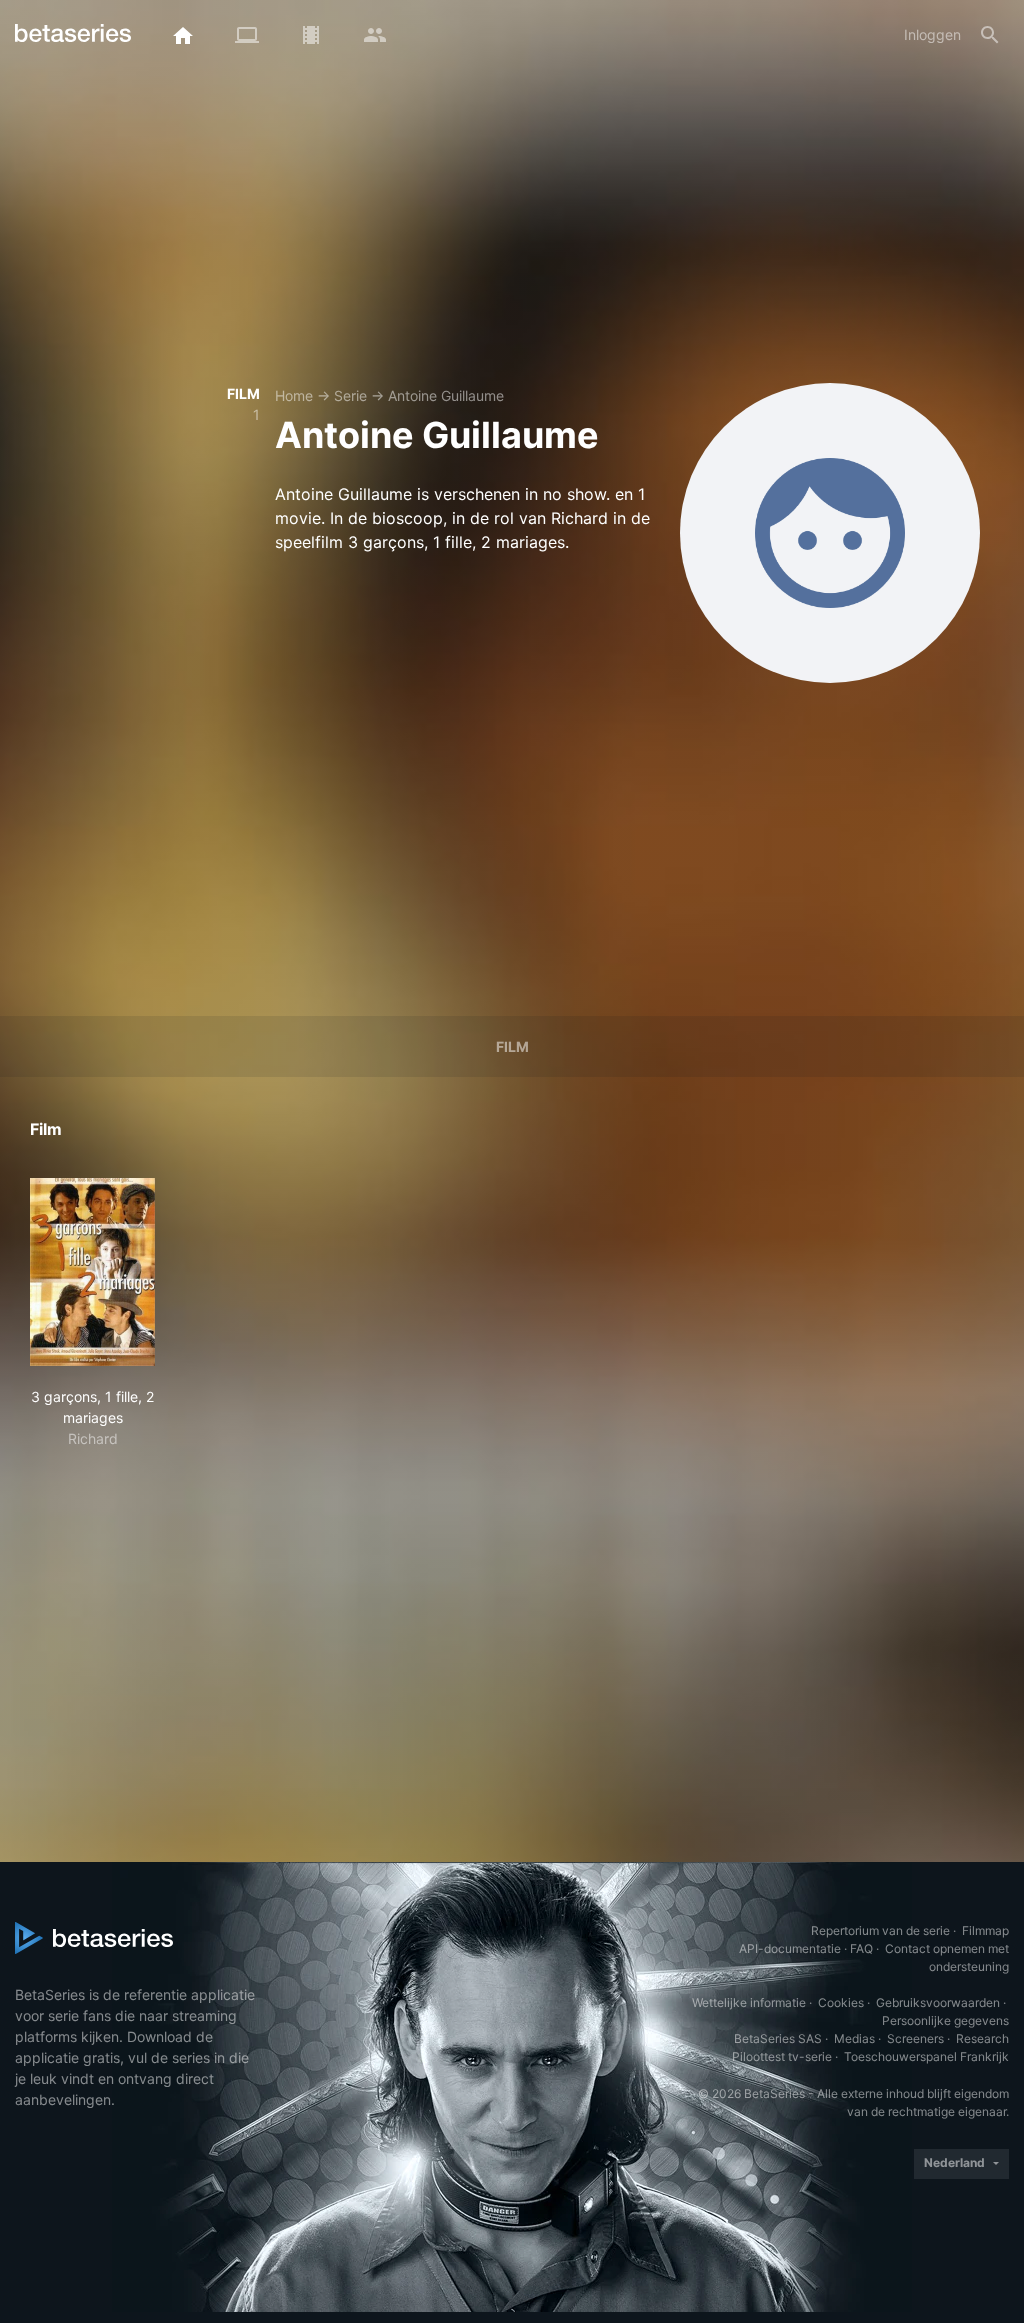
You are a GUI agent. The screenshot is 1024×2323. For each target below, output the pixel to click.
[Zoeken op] (990, 35)
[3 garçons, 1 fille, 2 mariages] (92, 1272)
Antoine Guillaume (446, 395)
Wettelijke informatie (749, 2002)
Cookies (841, 2002)
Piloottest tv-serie (782, 2056)
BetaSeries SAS (778, 2038)
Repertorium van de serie (880, 1930)
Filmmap (985, 1930)
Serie (350, 395)
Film (512, 1046)
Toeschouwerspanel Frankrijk (926, 2056)
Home (294, 395)
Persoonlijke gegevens (945, 2020)
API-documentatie (790, 1948)
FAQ (861, 1948)
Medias (854, 2038)
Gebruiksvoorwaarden (938, 2002)
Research (982, 2038)
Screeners (915, 2038)
